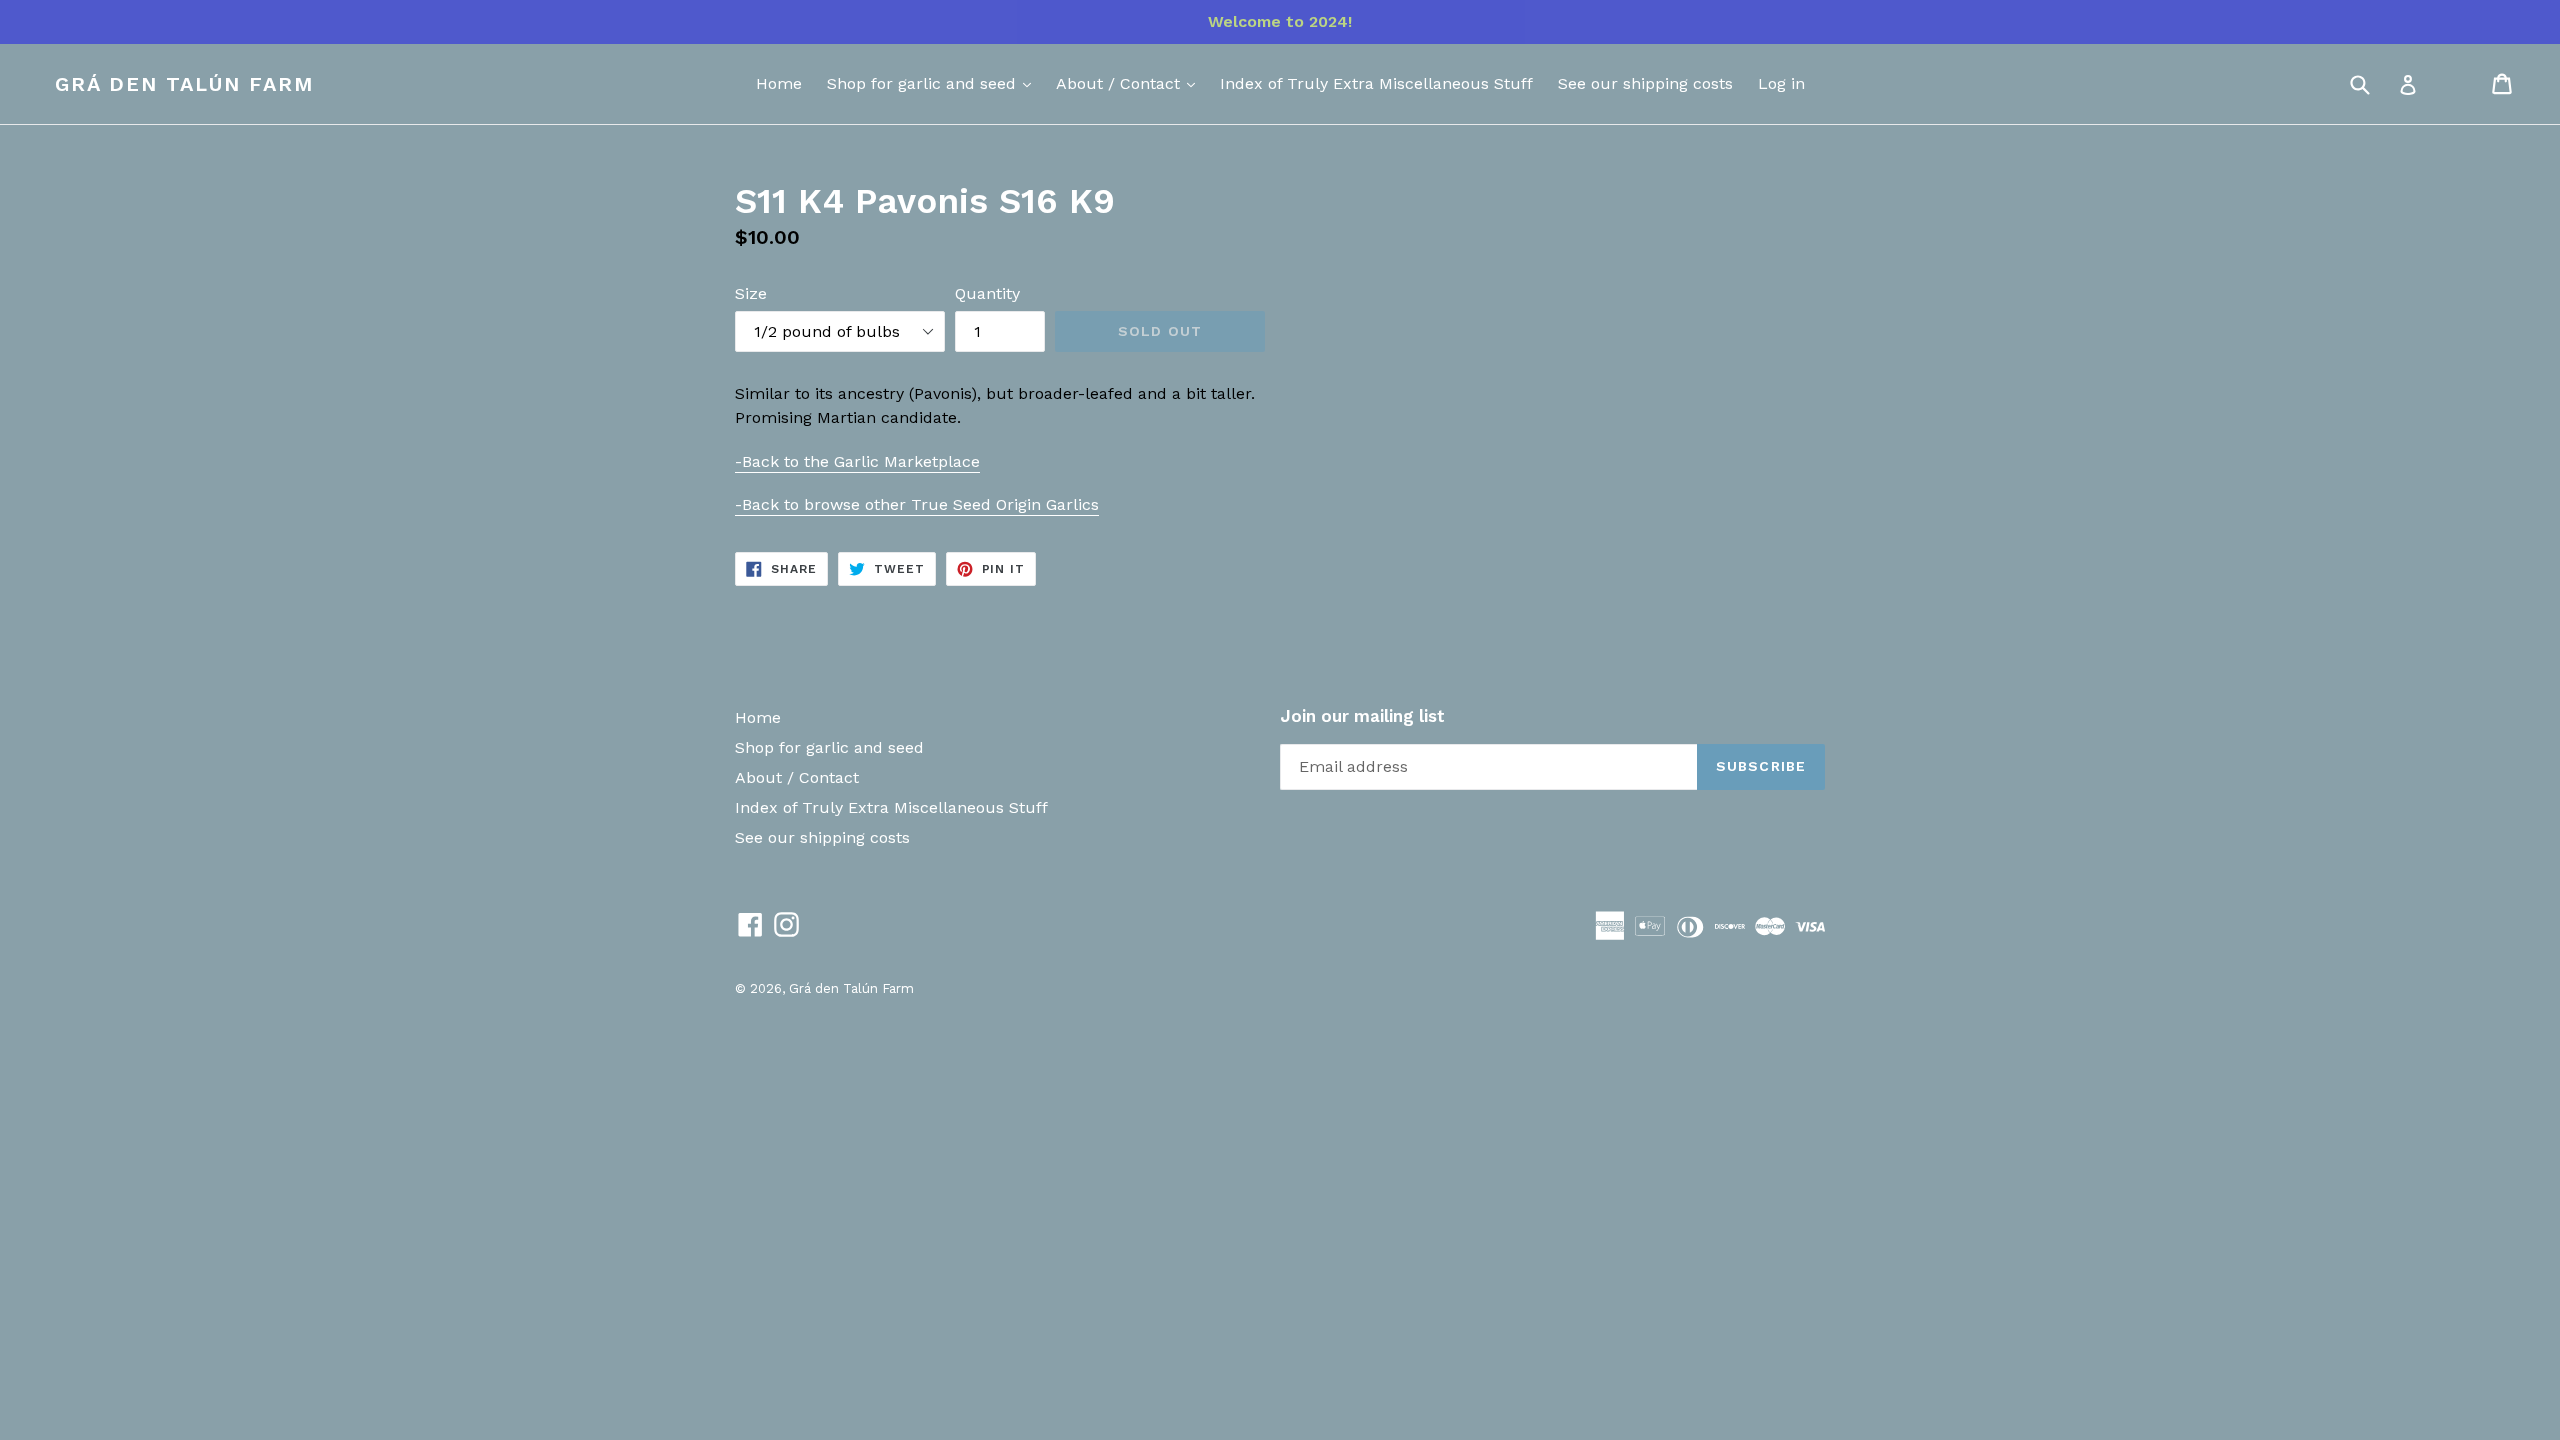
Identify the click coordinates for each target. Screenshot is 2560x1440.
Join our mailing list (1362, 716)
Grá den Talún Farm (184, 84)
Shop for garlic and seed (924, 83)
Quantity (987, 293)
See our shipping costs (1645, 83)
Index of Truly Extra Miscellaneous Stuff (1376, 83)
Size (751, 293)
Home (779, 83)
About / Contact (1120, 83)
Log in (1781, 83)
